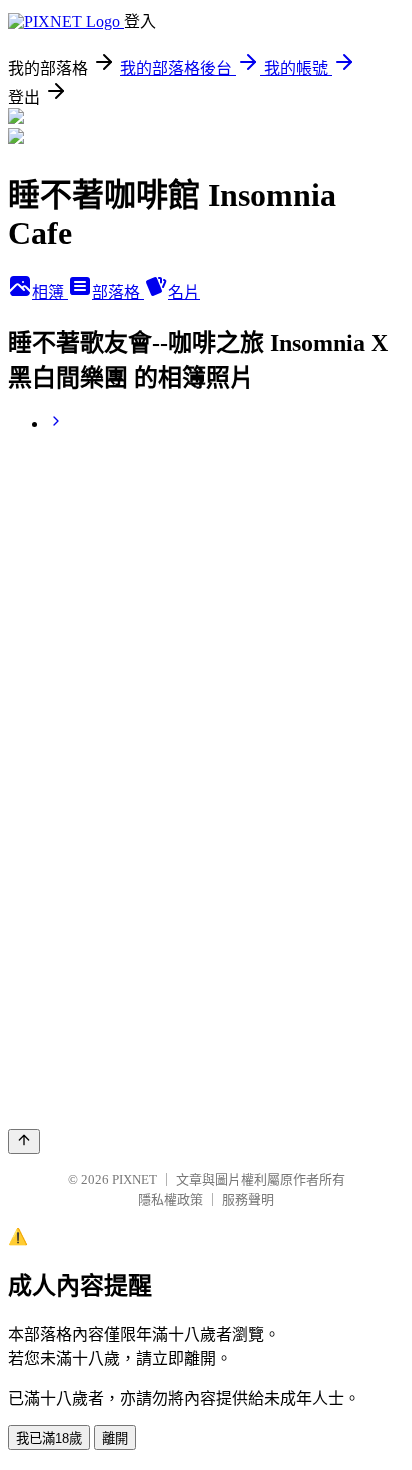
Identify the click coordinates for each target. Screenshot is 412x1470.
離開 (115, 1438)
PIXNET (134, 1179)
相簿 (50, 292)
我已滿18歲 (49, 1438)
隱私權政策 (170, 1199)
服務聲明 (248, 1199)
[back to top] (24, 1141)
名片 (184, 292)
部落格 (118, 292)
